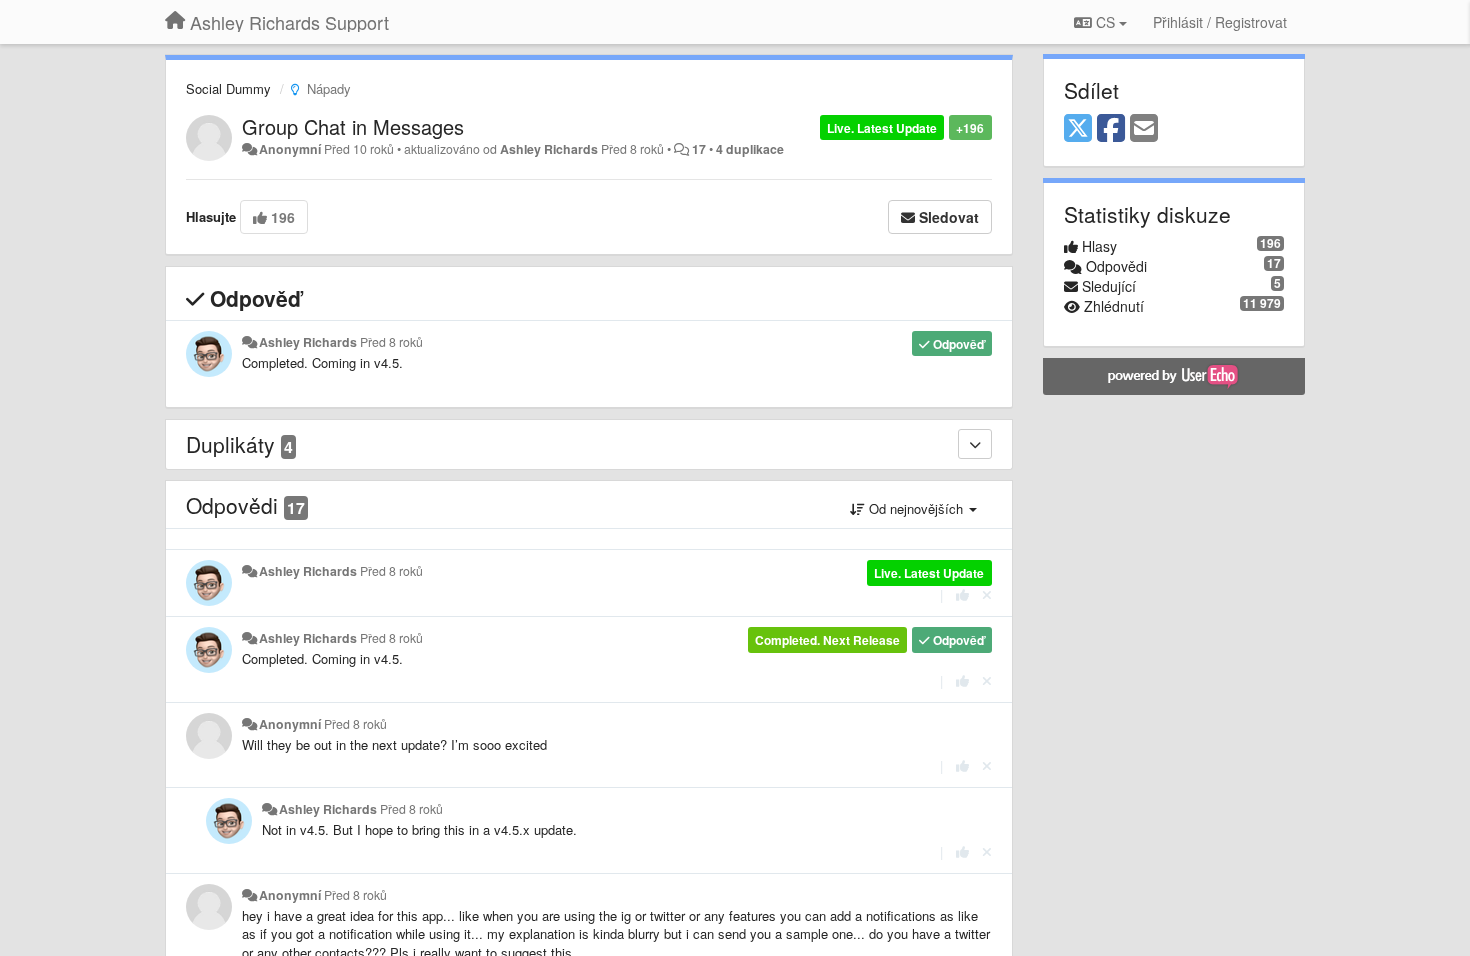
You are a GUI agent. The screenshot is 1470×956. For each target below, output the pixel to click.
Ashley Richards (549, 149)
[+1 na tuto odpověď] (962, 594)
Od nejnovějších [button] (916, 508)
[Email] (1144, 129)
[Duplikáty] (975, 444)
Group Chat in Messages (353, 126)
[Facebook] (1111, 129)
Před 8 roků (391, 342)
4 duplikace (750, 149)
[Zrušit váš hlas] (987, 594)
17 (699, 149)
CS (1105, 22)
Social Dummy (228, 88)
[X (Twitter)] (1078, 129)
